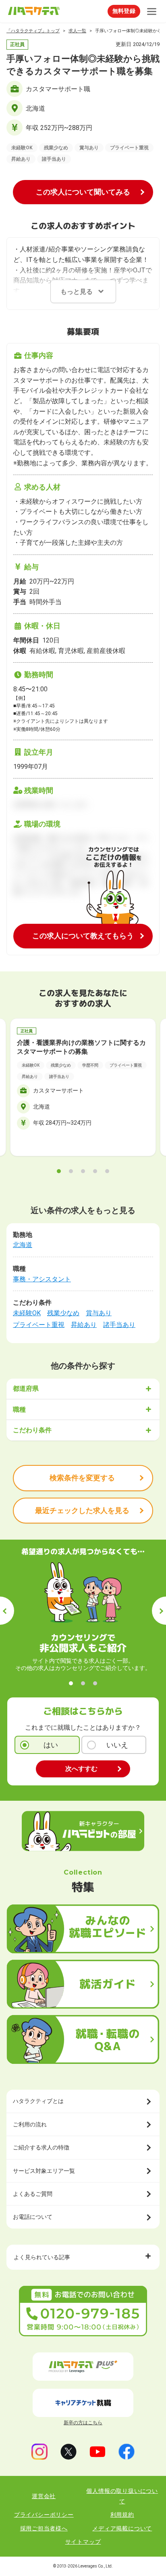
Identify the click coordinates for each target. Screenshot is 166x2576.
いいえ (117, 1745)
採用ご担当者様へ (44, 2528)
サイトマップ (83, 2542)
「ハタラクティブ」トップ (33, 31)
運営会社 (44, 2496)
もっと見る (77, 292)
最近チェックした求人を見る (82, 1510)
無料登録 (124, 11)
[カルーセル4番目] (95, 1171)
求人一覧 (77, 31)
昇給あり (84, 1325)
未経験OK (27, 1313)
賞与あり (99, 1313)
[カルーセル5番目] (107, 1171)
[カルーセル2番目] (71, 1171)
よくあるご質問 (33, 2194)
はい (51, 1745)
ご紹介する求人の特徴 (41, 2147)
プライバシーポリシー (44, 2515)
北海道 (23, 1245)
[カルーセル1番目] (59, 1171)
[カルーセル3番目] (83, 1171)
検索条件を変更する (82, 1478)
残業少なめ (63, 1313)
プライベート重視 (39, 1325)
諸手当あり (119, 1325)
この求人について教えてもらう (83, 936)
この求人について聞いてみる (83, 192)
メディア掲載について (122, 2528)
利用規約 (122, 2515)
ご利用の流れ (30, 2124)
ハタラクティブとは (38, 2101)
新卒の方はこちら (83, 2423)
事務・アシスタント (42, 1279)
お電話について (33, 2217)
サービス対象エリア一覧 (44, 2171)
